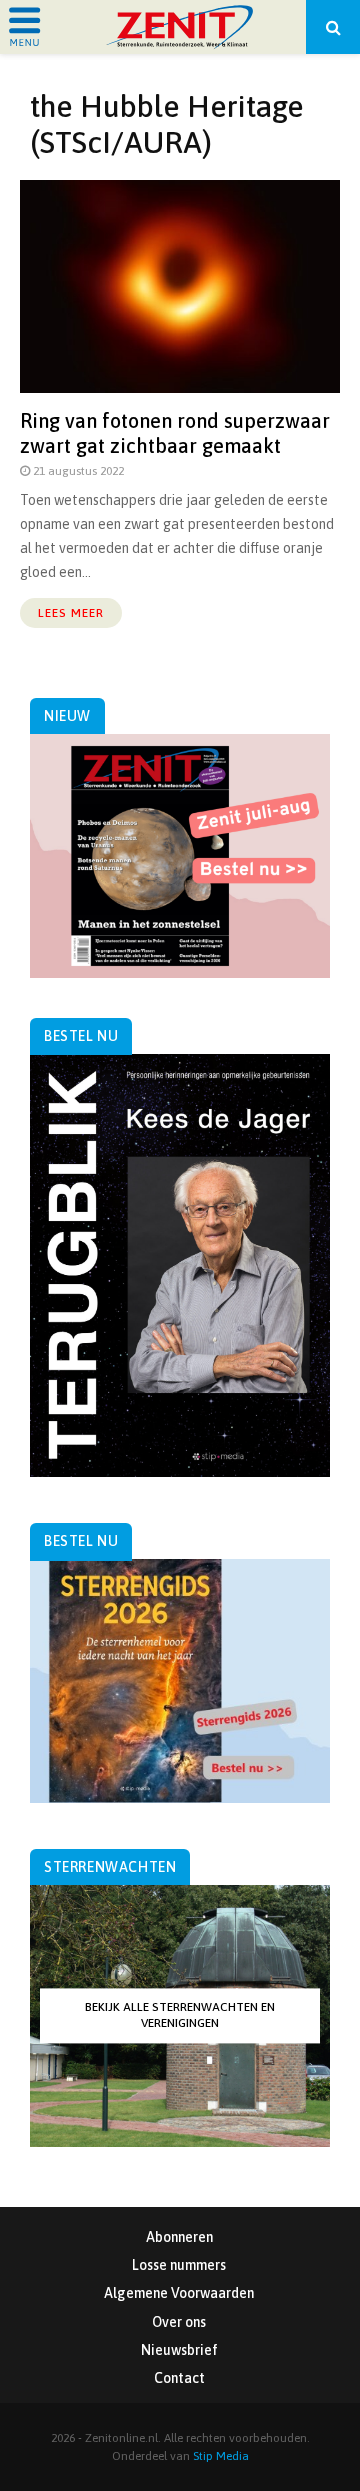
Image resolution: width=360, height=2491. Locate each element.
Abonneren (179, 2237)
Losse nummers (179, 2265)
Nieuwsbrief (179, 2350)
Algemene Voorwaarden (179, 2293)
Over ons (179, 2322)
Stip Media (221, 2456)
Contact (179, 2378)
